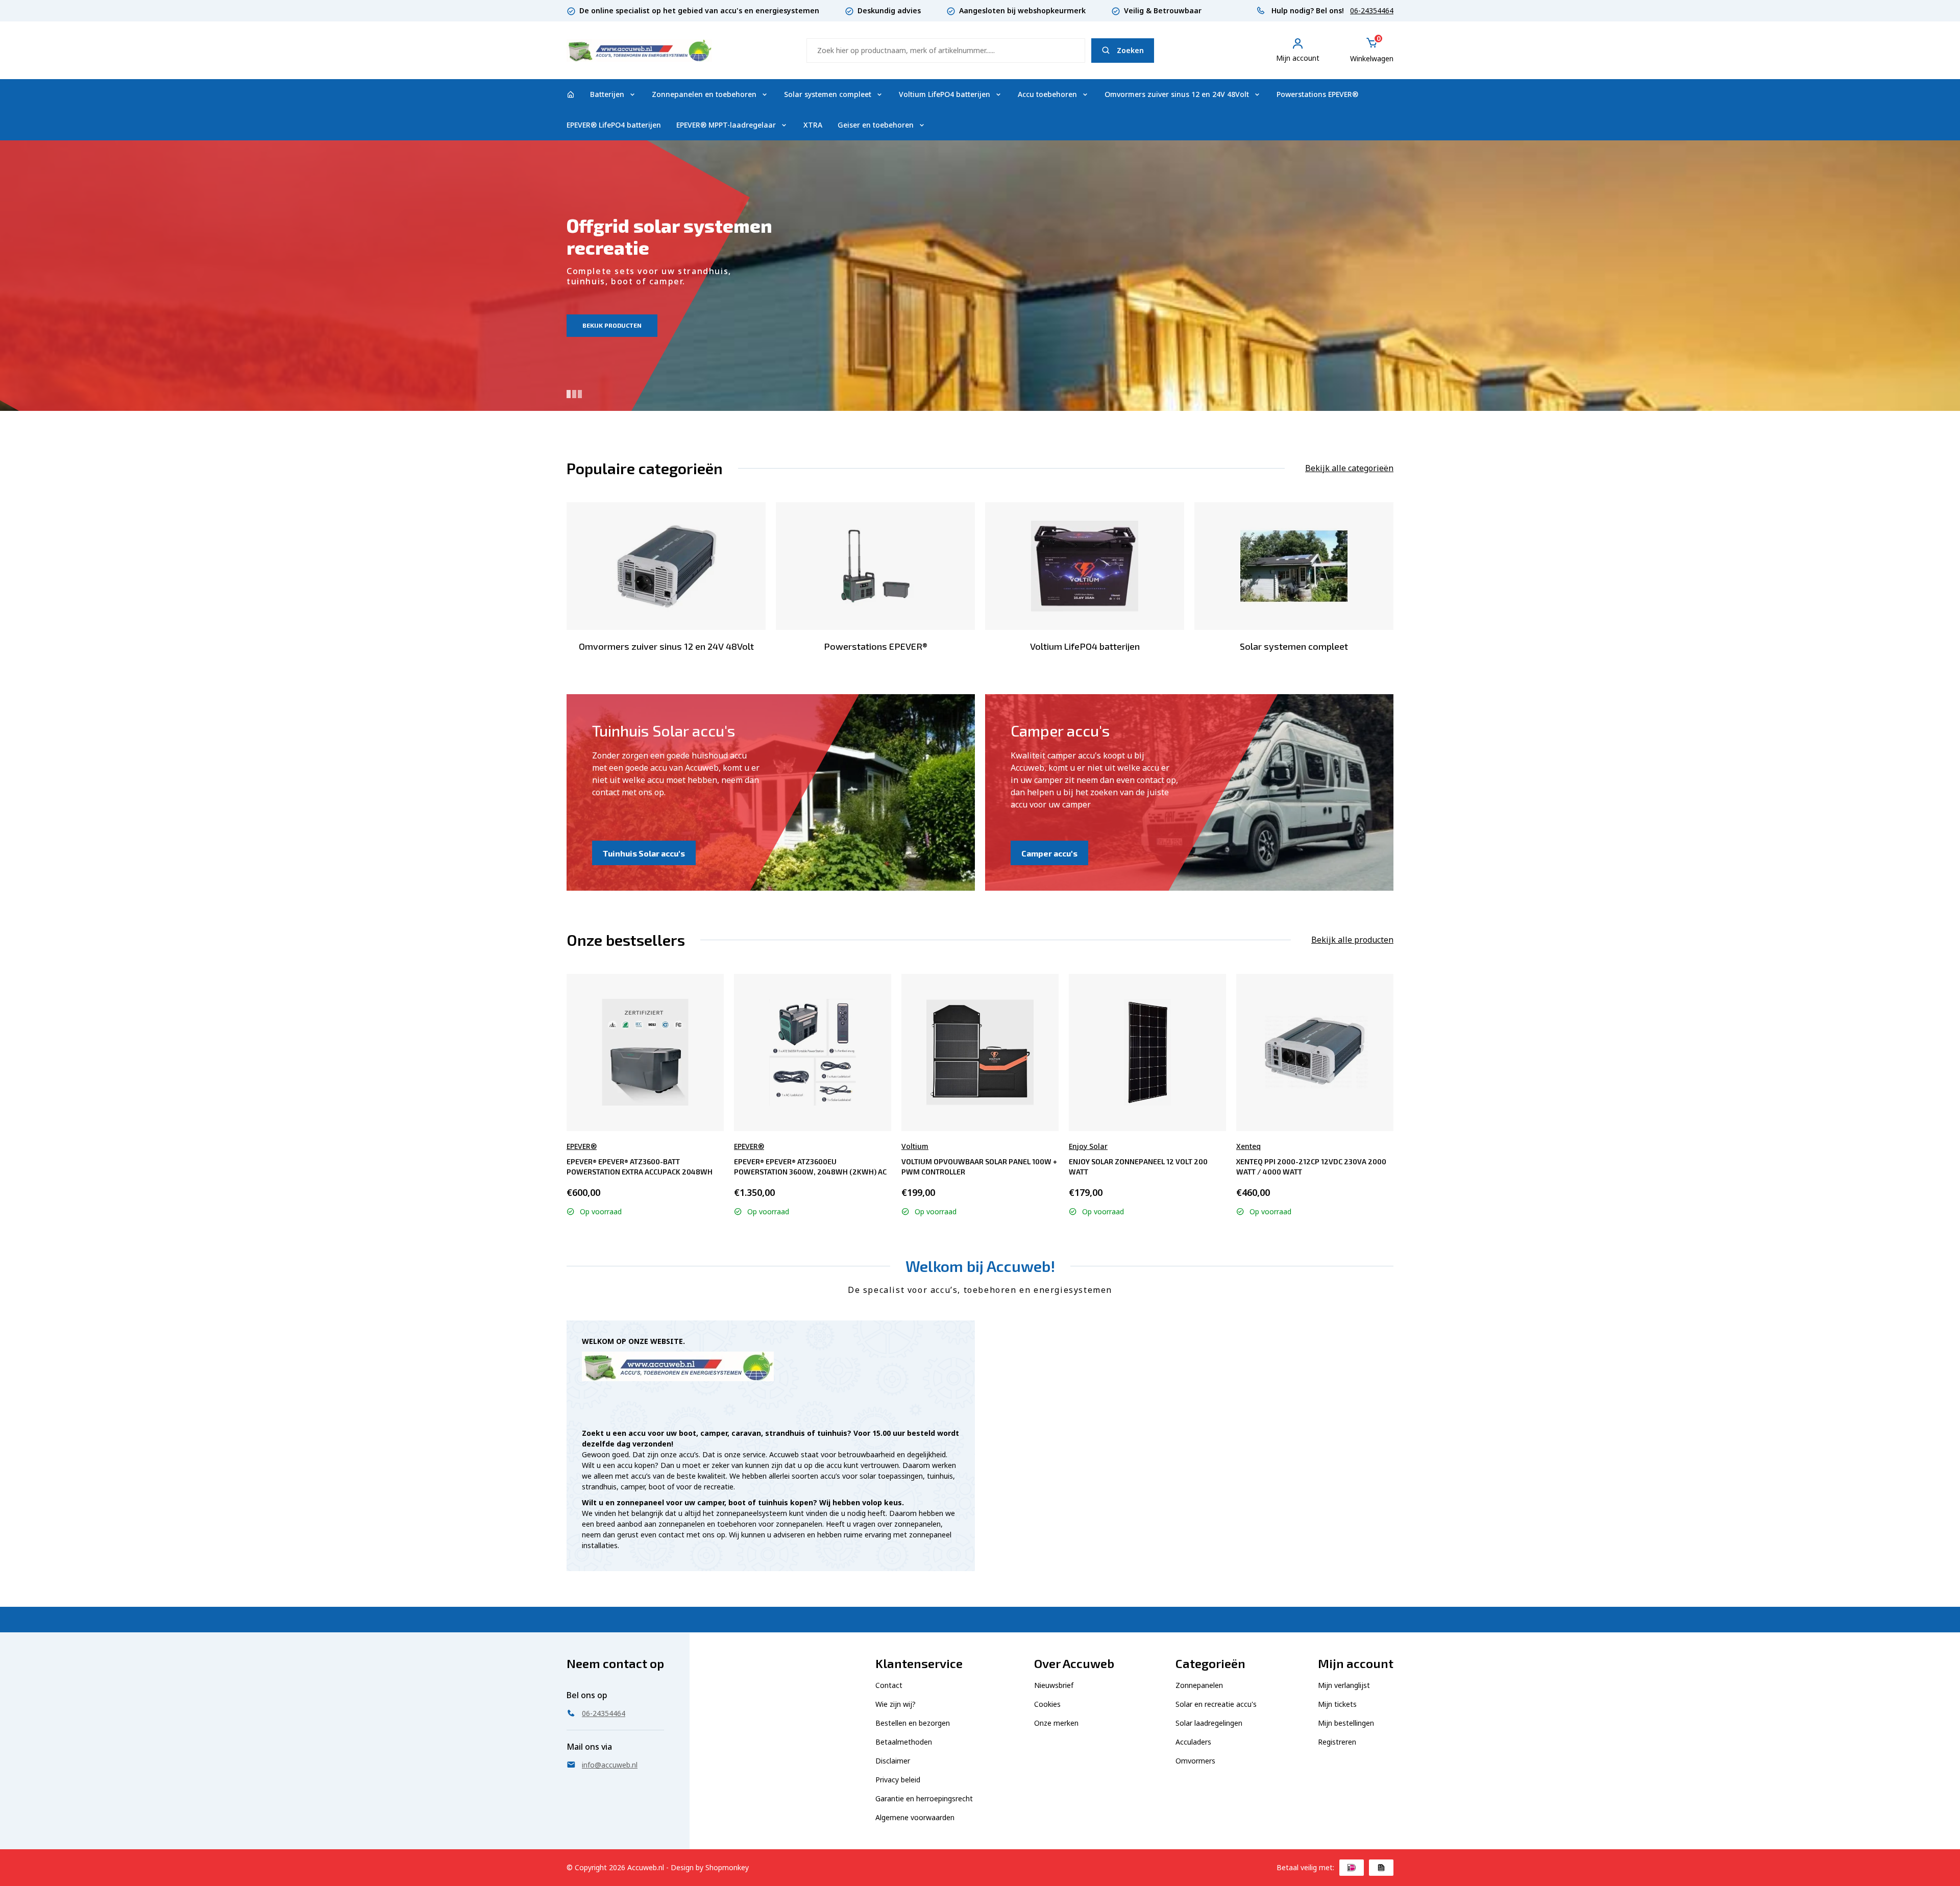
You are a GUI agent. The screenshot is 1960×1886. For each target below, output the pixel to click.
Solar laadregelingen (1209, 1723)
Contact (889, 1685)
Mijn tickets (1337, 1704)
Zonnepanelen (1199, 1685)
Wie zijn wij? (896, 1704)
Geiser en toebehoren (876, 125)
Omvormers (1195, 1761)
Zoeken (1130, 50)
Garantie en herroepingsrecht (924, 1798)
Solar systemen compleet (828, 94)
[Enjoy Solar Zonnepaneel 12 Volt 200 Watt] (1147, 1052)
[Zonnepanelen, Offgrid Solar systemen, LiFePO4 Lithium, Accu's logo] (639, 49)
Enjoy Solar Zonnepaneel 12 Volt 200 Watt (1138, 1167)
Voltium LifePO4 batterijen (945, 94)
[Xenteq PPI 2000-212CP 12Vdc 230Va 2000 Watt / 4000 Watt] (1315, 1052)
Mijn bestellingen (1346, 1723)
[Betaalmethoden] (1352, 1868)
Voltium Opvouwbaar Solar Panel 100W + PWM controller (979, 1167)
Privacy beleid (898, 1780)
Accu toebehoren (1047, 94)
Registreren (1337, 1742)
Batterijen (607, 94)
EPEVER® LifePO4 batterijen (614, 125)
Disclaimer (893, 1761)
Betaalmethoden (904, 1742)
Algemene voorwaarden (915, 1817)
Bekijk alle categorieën (1349, 468)
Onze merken (1056, 1723)
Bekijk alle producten (1352, 940)
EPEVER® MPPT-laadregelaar (726, 125)
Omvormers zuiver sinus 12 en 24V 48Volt (1177, 94)
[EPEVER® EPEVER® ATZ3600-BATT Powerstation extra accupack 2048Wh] (645, 1052)
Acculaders (1193, 1742)
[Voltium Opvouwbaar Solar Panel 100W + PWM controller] (980, 1052)
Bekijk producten (612, 325)
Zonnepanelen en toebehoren (704, 94)
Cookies (1047, 1704)
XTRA (813, 125)
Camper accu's (1049, 853)
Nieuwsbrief (1054, 1685)
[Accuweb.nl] (571, 94)
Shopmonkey (727, 1867)
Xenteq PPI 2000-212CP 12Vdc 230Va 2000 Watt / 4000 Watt (1311, 1167)
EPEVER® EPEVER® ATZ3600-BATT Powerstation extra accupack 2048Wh (640, 1167)
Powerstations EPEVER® (1317, 94)
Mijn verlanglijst (1344, 1685)
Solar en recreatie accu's (1216, 1704)
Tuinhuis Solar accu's (644, 853)
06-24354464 (1372, 10)
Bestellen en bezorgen (913, 1723)
